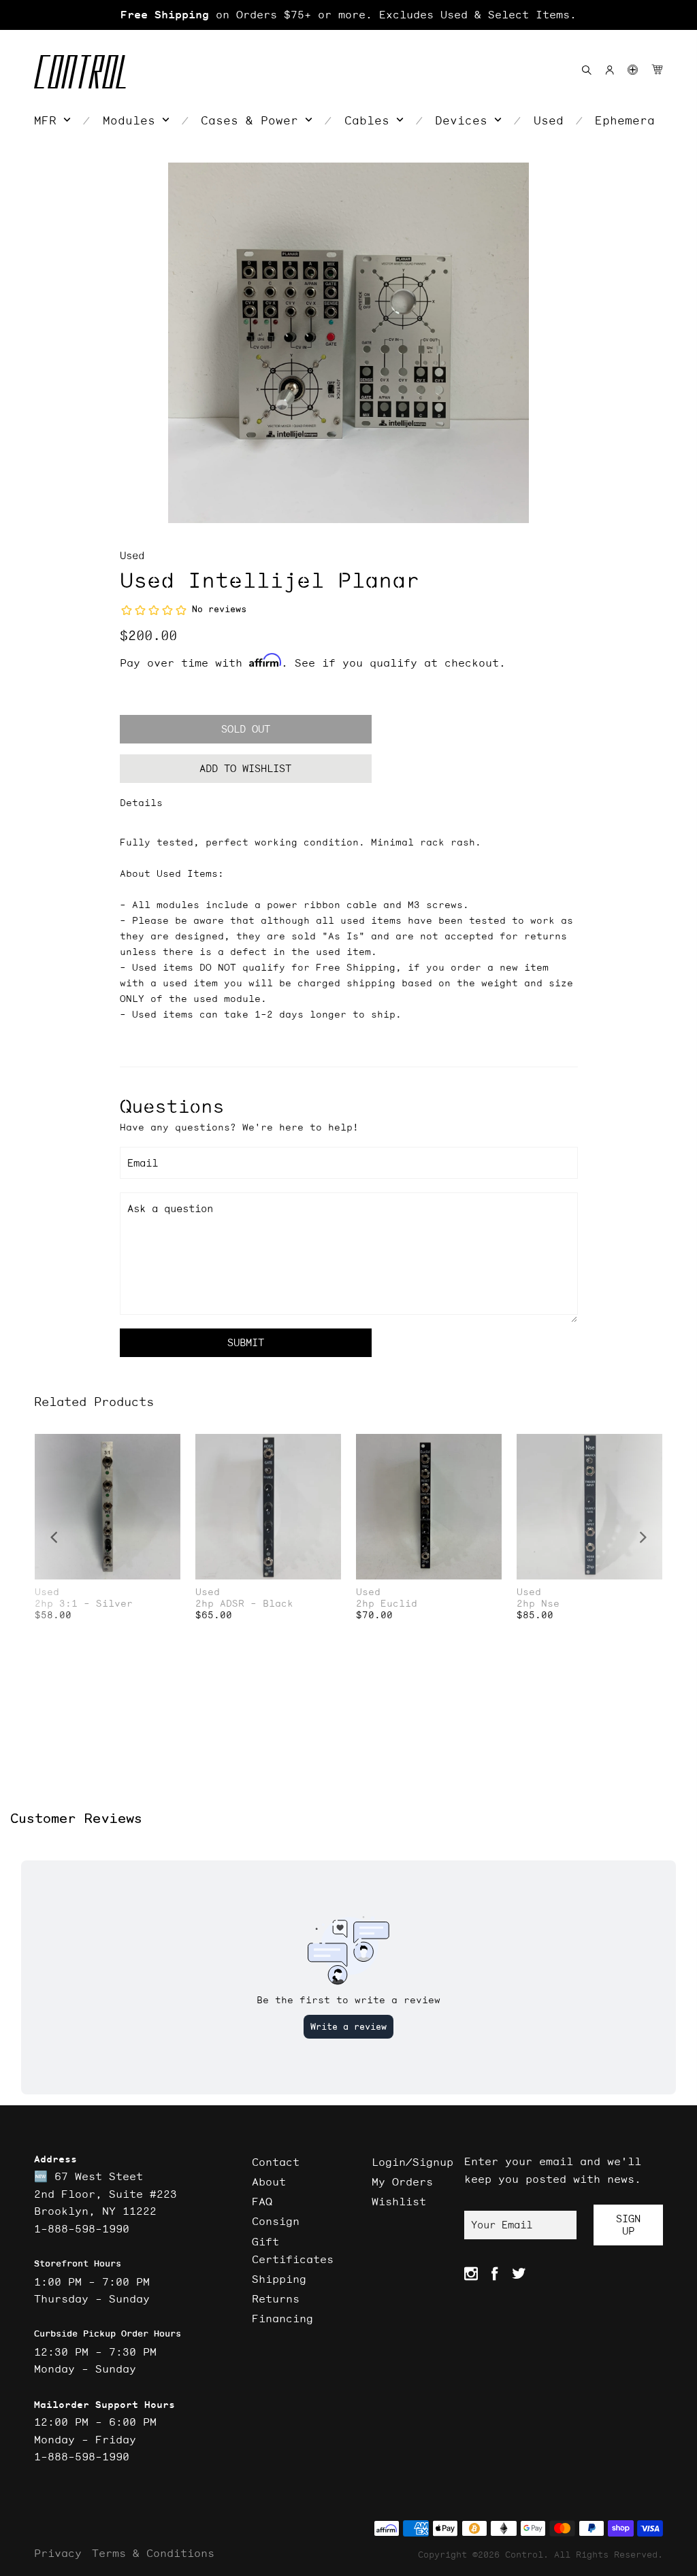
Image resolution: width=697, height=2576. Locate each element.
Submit (246, 1342)
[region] (348, 15)
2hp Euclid (387, 1604)
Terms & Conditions (153, 2553)
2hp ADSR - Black (244, 1604)
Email (143, 1163)
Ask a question (170, 1208)
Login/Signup (412, 2162)
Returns (276, 2298)
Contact (276, 2162)
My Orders (402, 2181)
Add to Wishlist (245, 768)
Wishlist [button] (399, 2201)
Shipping (279, 2279)
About (269, 2181)
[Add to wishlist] (169, 1446)
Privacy (58, 2553)
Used (132, 555)
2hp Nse (538, 1604)
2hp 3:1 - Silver (84, 1604)
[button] (633, 70)
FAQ (262, 2201)
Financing (282, 2318)
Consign (276, 2221)
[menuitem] (52, 120)
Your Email (502, 2225)
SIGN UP (628, 2225)
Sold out (246, 729)
